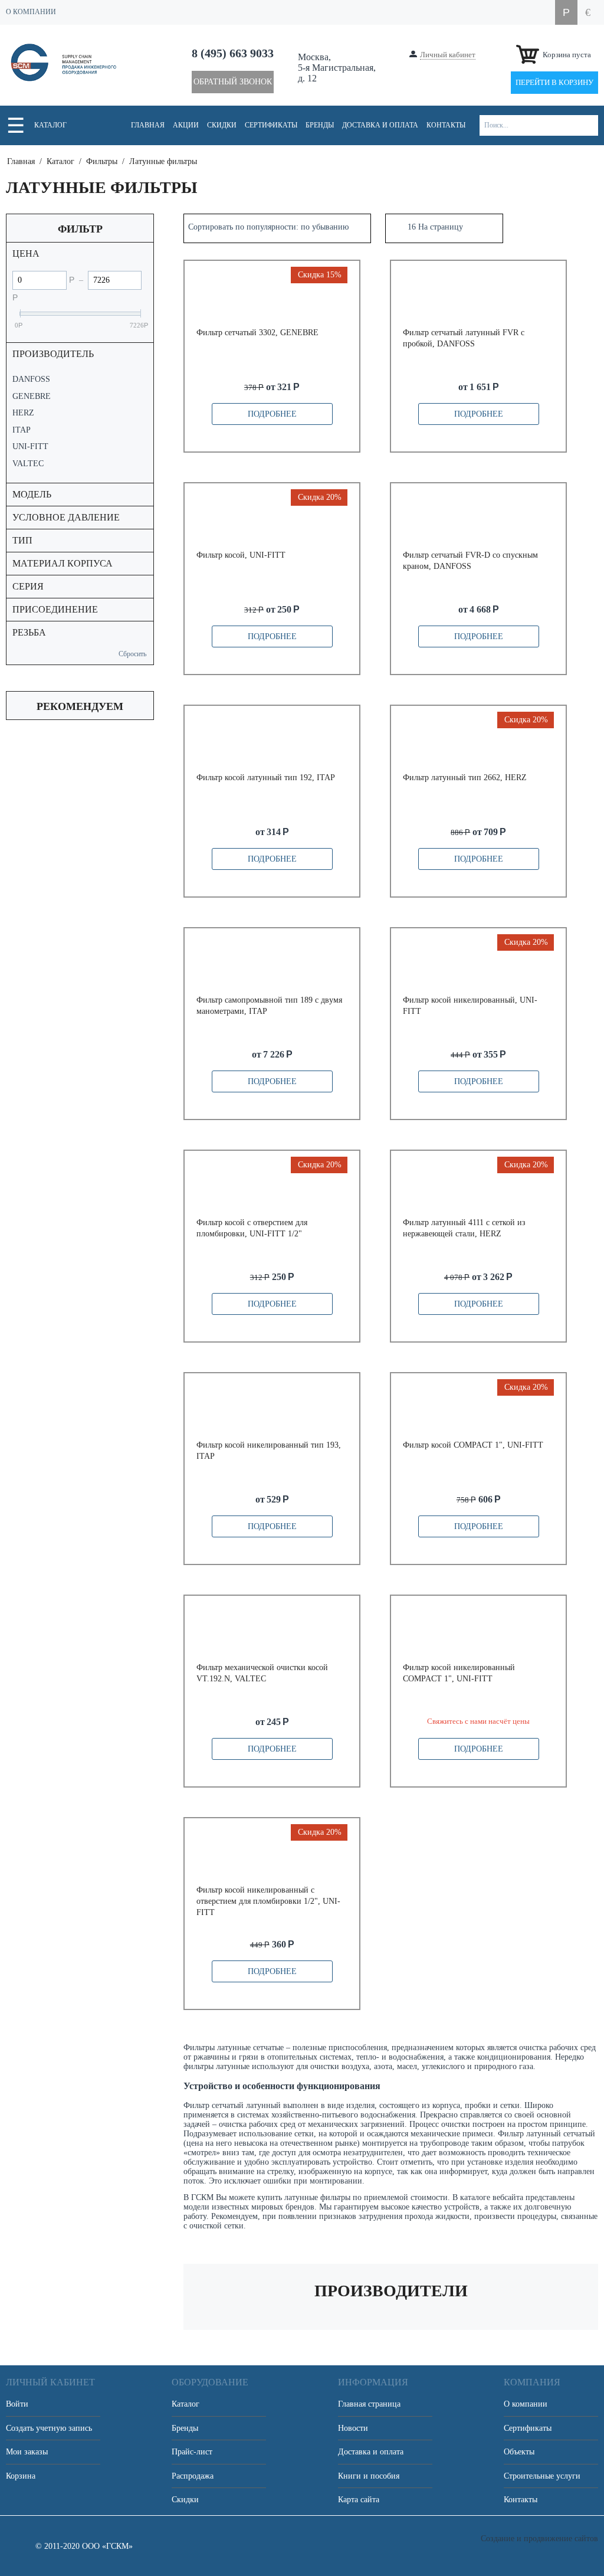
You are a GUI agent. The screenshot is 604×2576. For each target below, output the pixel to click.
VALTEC (28, 464)
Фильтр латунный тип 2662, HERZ (465, 778)
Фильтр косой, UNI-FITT (241, 555)
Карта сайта (359, 2500)
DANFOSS (31, 379)
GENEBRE (32, 396)
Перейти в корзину (554, 82)
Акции (186, 125)
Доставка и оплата (380, 125)
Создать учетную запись (49, 2428)
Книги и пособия (369, 2476)
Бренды (320, 125)
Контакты (446, 125)
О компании (526, 2404)
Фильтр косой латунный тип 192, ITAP (266, 778)
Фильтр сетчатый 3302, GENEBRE (257, 333)
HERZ (23, 413)
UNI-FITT (30, 446)
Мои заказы (27, 2452)
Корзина (21, 2476)
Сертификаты (271, 125)
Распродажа (193, 2476)
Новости (353, 2428)
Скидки (222, 125)
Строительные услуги (542, 2476)
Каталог (50, 125)
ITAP (22, 430)
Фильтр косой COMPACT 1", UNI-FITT (473, 1445)
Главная (148, 125)
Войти (17, 2404)
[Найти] (588, 125)
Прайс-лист (192, 2452)
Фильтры (102, 161)
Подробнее (272, 414)
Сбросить (132, 654)
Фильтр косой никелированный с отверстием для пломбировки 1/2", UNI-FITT (268, 1901)
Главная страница (369, 2404)
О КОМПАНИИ (31, 12)
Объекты (519, 2452)
